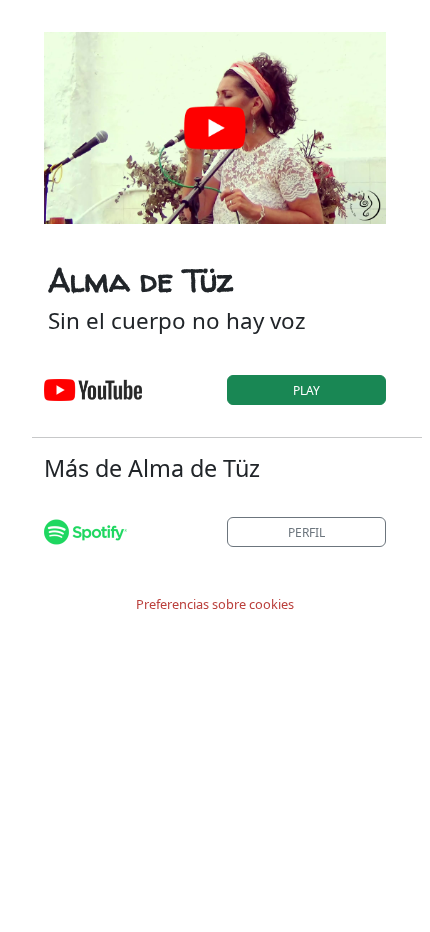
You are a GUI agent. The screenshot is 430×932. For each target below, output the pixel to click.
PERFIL (306, 532)
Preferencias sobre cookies (215, 604)
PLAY (306, 390)
